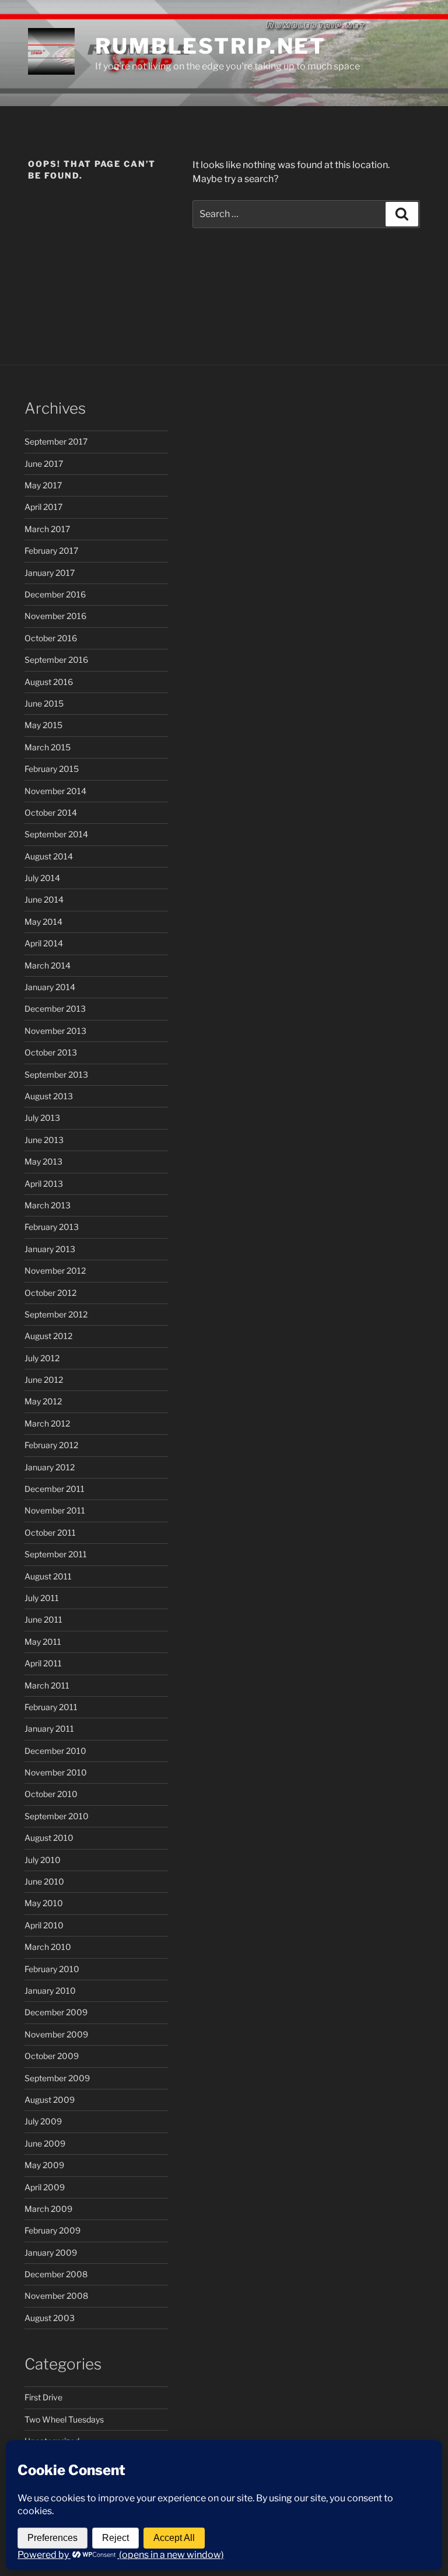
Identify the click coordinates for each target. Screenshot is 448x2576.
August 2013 (49, 1096)
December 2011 (55, 1489)
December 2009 (56, 2012)
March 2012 (47, 1423)
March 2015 (48, 747)
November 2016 (55, 616)
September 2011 (56, 1554)
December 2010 (55, 1751)
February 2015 (52, 769)
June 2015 (44, 703)
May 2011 (43, 1642)
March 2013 (48, 1205)
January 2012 (50, 1467)
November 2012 (55, 1270)
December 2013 (55, 1009)
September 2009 (57, 2078)
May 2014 (43, 922)
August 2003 (50, 2318)
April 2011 (43, 1663)
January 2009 (51, 2252)
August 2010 (49, 1838)
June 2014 (44, 899)
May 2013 (43, 1161)
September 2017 (56, 441)
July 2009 (43, 2121)
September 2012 (56, 1314)
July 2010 (43, 1860)
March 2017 (47, 529)
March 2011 (47, 1685)
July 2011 (42, 1598)
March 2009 (48, 2209)
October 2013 (51, 1052)
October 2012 (50, 1293)
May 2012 (43, 1401)
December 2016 (55, 594)
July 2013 (42, 1118)
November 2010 (56, 1772)
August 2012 (48, 1336)
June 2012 (44, 1380)
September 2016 (56, 660)
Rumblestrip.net (211, 46)
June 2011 (43, 1619)
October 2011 (50, 1532)
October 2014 (51, 812)
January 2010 (50, 1990)
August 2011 (48, 1576)
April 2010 (44, 1925)
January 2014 (50, 987)
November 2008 (56, 2296)
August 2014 (49, 856)
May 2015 (43, 725)
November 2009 (56, 2034)
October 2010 (51, 1794)
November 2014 (55, 791)
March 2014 (48, 965)
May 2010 (44, 1903)
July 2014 (42, 878)
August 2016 (49, 682)
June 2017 (44, 464)
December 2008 (56, 2274)
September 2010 (57, 1816)
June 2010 (44, 1881)
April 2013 (44, 1184)
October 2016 (51, 638)
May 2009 (44, 2165)
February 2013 (52, 1227)
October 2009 (52, 2056)
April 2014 (44, 943)
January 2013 (50, 1249)
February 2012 (51, 1445)
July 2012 (42, 1358)
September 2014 (56, 834)
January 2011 (49, 1729)
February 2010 (52, 1969)
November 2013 (55, 1031)
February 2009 (52, 2230)
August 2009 (50, 2100)
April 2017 (43, 507)
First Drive (43, 2397)
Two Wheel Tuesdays (64, 2419)
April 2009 (45, 2187)
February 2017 (51, 550)
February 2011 (51, 1707)
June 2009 (45, 2143)
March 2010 (48, 1947)
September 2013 (56, 1074)
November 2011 (55, 1510)
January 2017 (50, 573)
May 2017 (43, 485)
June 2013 (44, 1140)
